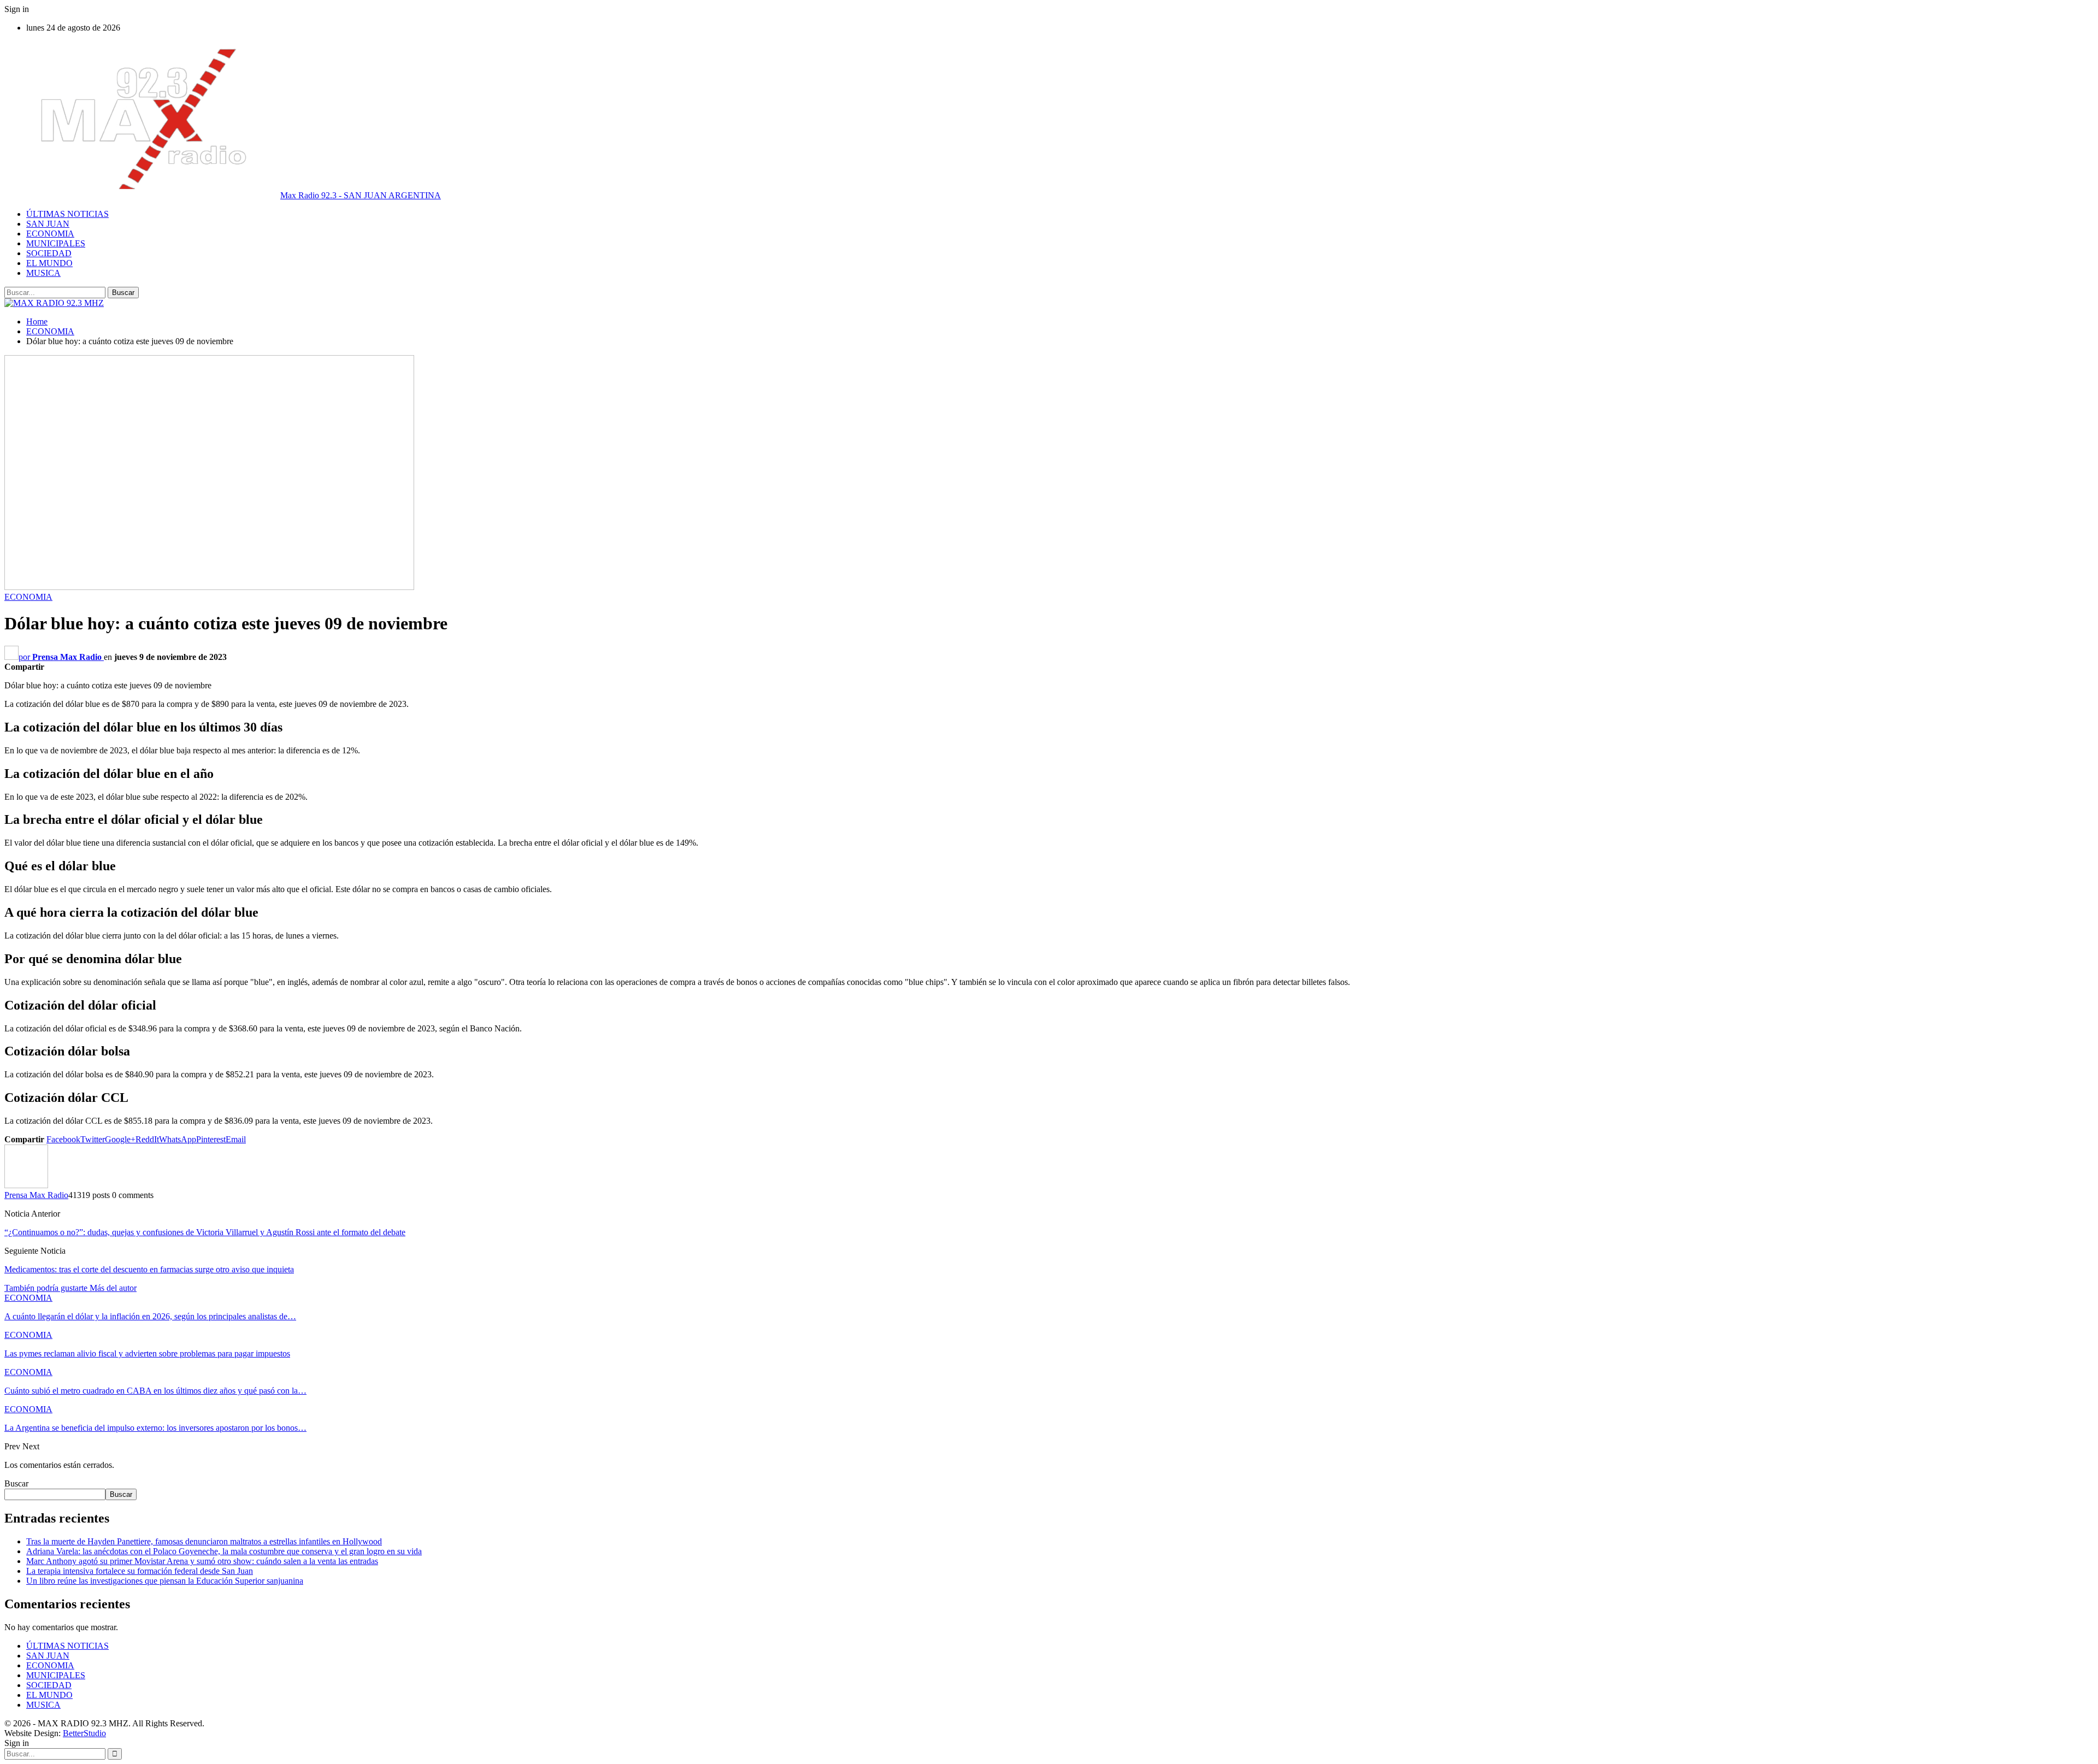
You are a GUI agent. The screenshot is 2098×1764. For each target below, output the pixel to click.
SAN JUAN (48, 224)
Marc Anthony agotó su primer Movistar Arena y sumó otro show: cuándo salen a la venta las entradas (202, 1561)
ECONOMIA (50, 234)
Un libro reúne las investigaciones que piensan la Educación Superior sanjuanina (165, 1581)
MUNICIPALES (56, 243)
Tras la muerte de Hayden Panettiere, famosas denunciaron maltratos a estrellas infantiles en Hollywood (204, 1541)
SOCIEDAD (49, 253)
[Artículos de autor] (26, 1185)
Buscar (16, 1483)
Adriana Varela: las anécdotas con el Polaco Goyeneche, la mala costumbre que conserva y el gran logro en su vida (224, 1551)
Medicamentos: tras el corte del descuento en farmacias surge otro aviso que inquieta (149, 1269)
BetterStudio (84, 1733)
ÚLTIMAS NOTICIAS (67, 214)
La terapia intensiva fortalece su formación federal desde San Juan (140, 1571)
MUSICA (43, 273)
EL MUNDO (49, 263)
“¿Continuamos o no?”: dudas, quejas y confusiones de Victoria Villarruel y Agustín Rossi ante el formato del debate (205, 1232)
